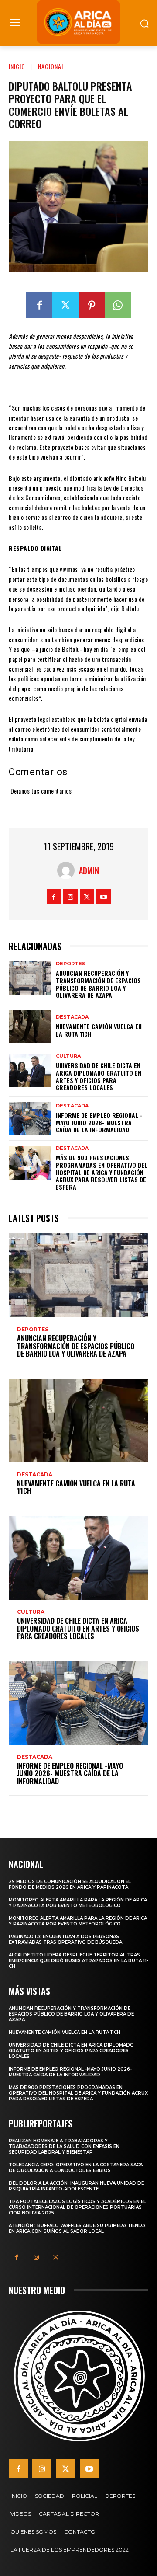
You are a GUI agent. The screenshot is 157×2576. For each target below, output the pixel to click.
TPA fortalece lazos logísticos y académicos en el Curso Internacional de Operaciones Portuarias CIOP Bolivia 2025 (77, 2207)
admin (89, 870)
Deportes (71, 964)
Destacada (72, 1017)
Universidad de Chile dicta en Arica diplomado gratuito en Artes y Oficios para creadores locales (99, 1076)
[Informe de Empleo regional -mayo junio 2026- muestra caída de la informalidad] (30, 1119)
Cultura (68, 1056)
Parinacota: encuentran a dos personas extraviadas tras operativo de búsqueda (65, 1939)
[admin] (68, 870)
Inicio (17, 66)
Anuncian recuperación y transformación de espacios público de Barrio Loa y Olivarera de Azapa (98, 984)
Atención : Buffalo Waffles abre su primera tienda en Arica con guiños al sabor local (77, 2228)
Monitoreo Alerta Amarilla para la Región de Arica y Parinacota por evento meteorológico (78, 1903)
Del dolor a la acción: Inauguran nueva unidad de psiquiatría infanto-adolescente (76, 2186)
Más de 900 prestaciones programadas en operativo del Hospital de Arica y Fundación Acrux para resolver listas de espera (102, 1172)
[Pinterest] (92, 305)
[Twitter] (65, 305)
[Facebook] (39, 305)
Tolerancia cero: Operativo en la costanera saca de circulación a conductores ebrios (76, 2168)
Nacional (51, 66)
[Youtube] (104, 896)
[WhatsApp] (118, 305)
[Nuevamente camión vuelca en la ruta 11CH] (30, 1026)
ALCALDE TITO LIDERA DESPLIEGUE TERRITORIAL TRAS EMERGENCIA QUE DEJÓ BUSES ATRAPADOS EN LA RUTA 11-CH (78, 1961)
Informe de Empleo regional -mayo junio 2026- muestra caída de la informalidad (99, 1123)
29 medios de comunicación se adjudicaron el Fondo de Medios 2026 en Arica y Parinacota (70, 1884)
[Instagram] (70, 896)
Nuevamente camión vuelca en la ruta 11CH (99, 1030)
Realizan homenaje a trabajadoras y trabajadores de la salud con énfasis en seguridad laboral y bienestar (64, 2146)
